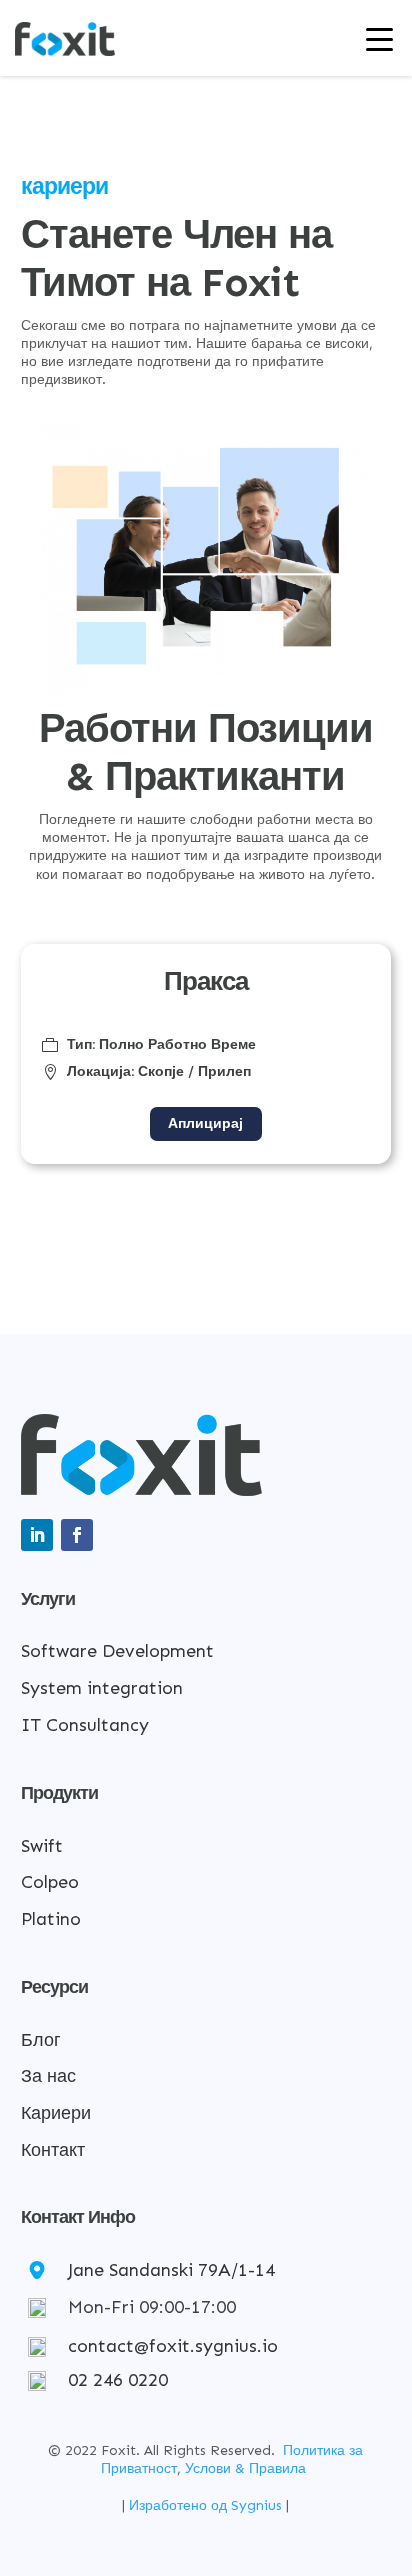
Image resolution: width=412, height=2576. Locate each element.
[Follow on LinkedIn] (37, 1535)
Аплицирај (205, 1123)
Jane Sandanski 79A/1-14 (171, 2270)
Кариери (56, 2113)
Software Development (117, 1651)
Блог (41, 2040)
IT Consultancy (85, 1725)
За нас (48, 2076)
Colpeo (50, 1882)
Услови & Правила (245, 2468)
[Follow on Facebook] (77, 1535)
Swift (42, 1846)
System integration (102, 1688)
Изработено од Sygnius (207, 2505)
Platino (51, 1919)
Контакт (53, 2150)
